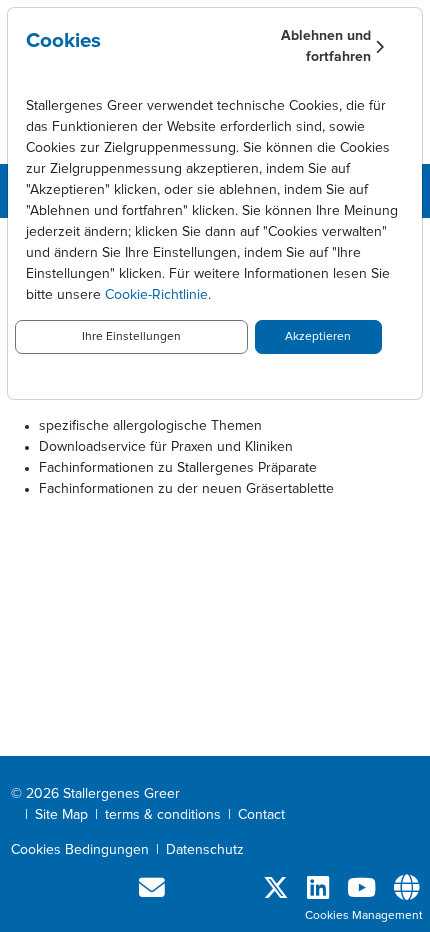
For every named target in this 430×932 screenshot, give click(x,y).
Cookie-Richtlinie (156, 295)
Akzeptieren (318, 337)
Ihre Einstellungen (131, 337)
